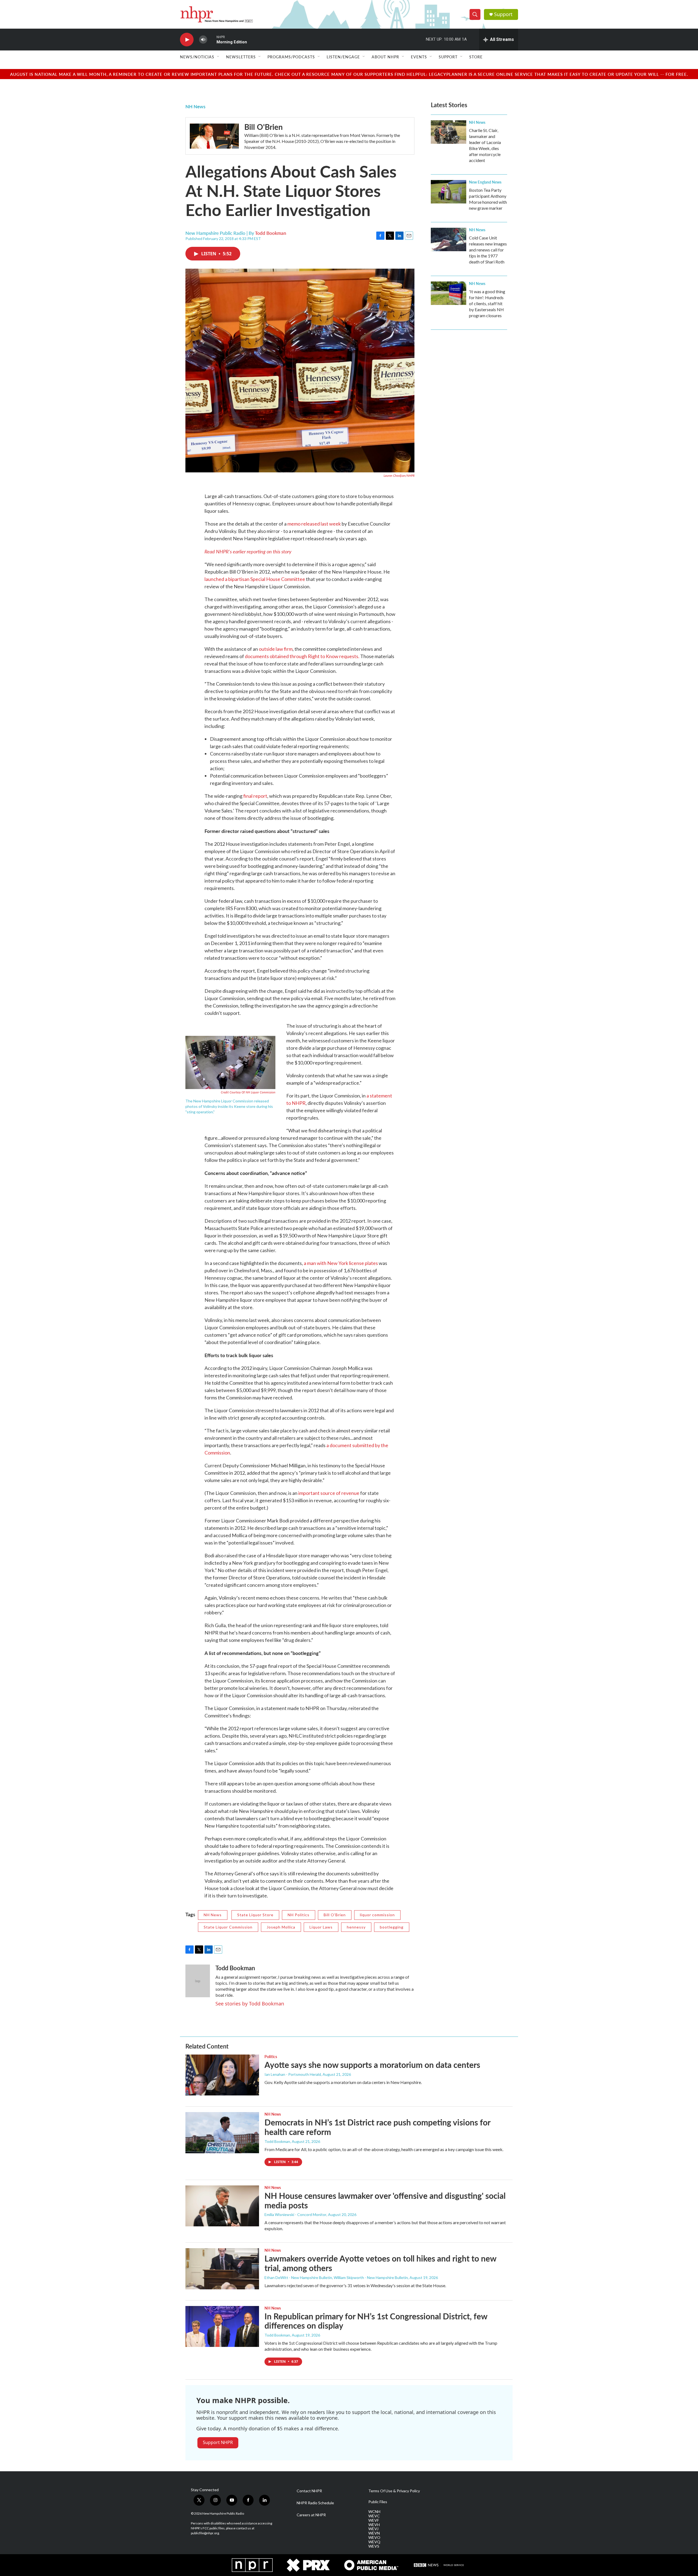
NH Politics (299, 1915)
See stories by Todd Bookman (250, 2004)
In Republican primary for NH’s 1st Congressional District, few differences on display (376, 2321)
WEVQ (374, 2542)
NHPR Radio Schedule (315, 2503)
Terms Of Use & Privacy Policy (394, 2491)
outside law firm (276, 649)
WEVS (374, 2546)
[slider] (212, 39)
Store (476, 57)
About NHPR (385, 57)
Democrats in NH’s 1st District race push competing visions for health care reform (377, 2127)
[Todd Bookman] (198, 1981)
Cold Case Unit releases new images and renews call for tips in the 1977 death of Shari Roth (488, 250)
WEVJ (373, 2529)
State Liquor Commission (228, 1927)
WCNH (374, 2512)
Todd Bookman (271, 233)
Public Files (378, 2502)
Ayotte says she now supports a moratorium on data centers (372, 2065)
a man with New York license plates (341, 1263)
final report (255, 796)
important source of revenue (329, 1493)
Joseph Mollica (281, 1927)
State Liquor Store (255, 1915)
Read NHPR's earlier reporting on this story (248, 551)
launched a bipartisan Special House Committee (255, 579)
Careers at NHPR (311, 2515)
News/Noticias (197, 57)
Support (503, 14)
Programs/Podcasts (291, 57)
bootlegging (392, 1927)
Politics (271, 2056)
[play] (187, 40)
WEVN (374, 2533)
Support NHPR (218, 2442)
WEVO (374, 2538)
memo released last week (314, 524)
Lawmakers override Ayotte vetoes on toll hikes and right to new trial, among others (380, 2263)
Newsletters (241, 57)
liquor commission (377, 1915)
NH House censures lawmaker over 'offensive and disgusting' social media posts (385, 2200)
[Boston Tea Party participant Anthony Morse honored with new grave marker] (449, 192)
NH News (195, 106)
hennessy (356, 1927)
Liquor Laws (321, 1927)
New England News (485, 182)
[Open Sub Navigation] (218, 57)
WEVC (374, 2516)
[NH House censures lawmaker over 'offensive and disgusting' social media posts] (222, 2206)
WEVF (374, 2520)
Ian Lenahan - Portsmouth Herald (293, 2074)
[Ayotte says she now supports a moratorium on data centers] (222, 2075)
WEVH (374, 2525)
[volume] (203, 40)
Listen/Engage (343, 57)
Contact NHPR (309, 2491)
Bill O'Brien (264, 127)
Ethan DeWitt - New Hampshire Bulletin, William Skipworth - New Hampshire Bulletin (336, 2277)
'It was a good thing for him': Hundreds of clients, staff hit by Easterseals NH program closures (487, 303)
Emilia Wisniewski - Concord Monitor (295, 2214)
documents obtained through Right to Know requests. (302, 656)
